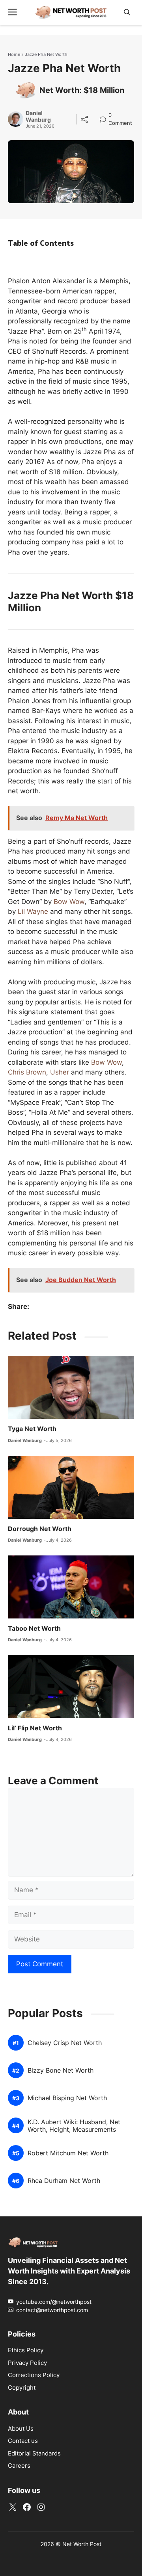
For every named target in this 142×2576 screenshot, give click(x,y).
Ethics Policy (26, 2350)
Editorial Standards (34, 2453)
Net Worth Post (82, 2544)
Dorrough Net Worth (40, 1529)
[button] (127, 12)
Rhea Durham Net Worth (64, 2181)
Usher (60, 1072)
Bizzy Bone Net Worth (61, 2070)
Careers (19, 2466)
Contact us (23, 2441)
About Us (21, 2428)
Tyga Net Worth (32, 1429)
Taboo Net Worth (34, 1628)
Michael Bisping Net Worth (67, 2098)
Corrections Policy (34, 2375)
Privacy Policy (27, 2363)
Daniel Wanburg (38, 116)
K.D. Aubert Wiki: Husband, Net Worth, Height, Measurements (74, 2126)
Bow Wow (69, 902)
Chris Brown (27, 1072)
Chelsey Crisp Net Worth (65, 2043)
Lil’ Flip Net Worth (35, 1728)
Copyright (22, 2388)
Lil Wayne (33, 911)
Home (14, 54)
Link (105, 116)
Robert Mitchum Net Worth (68, 2153)
